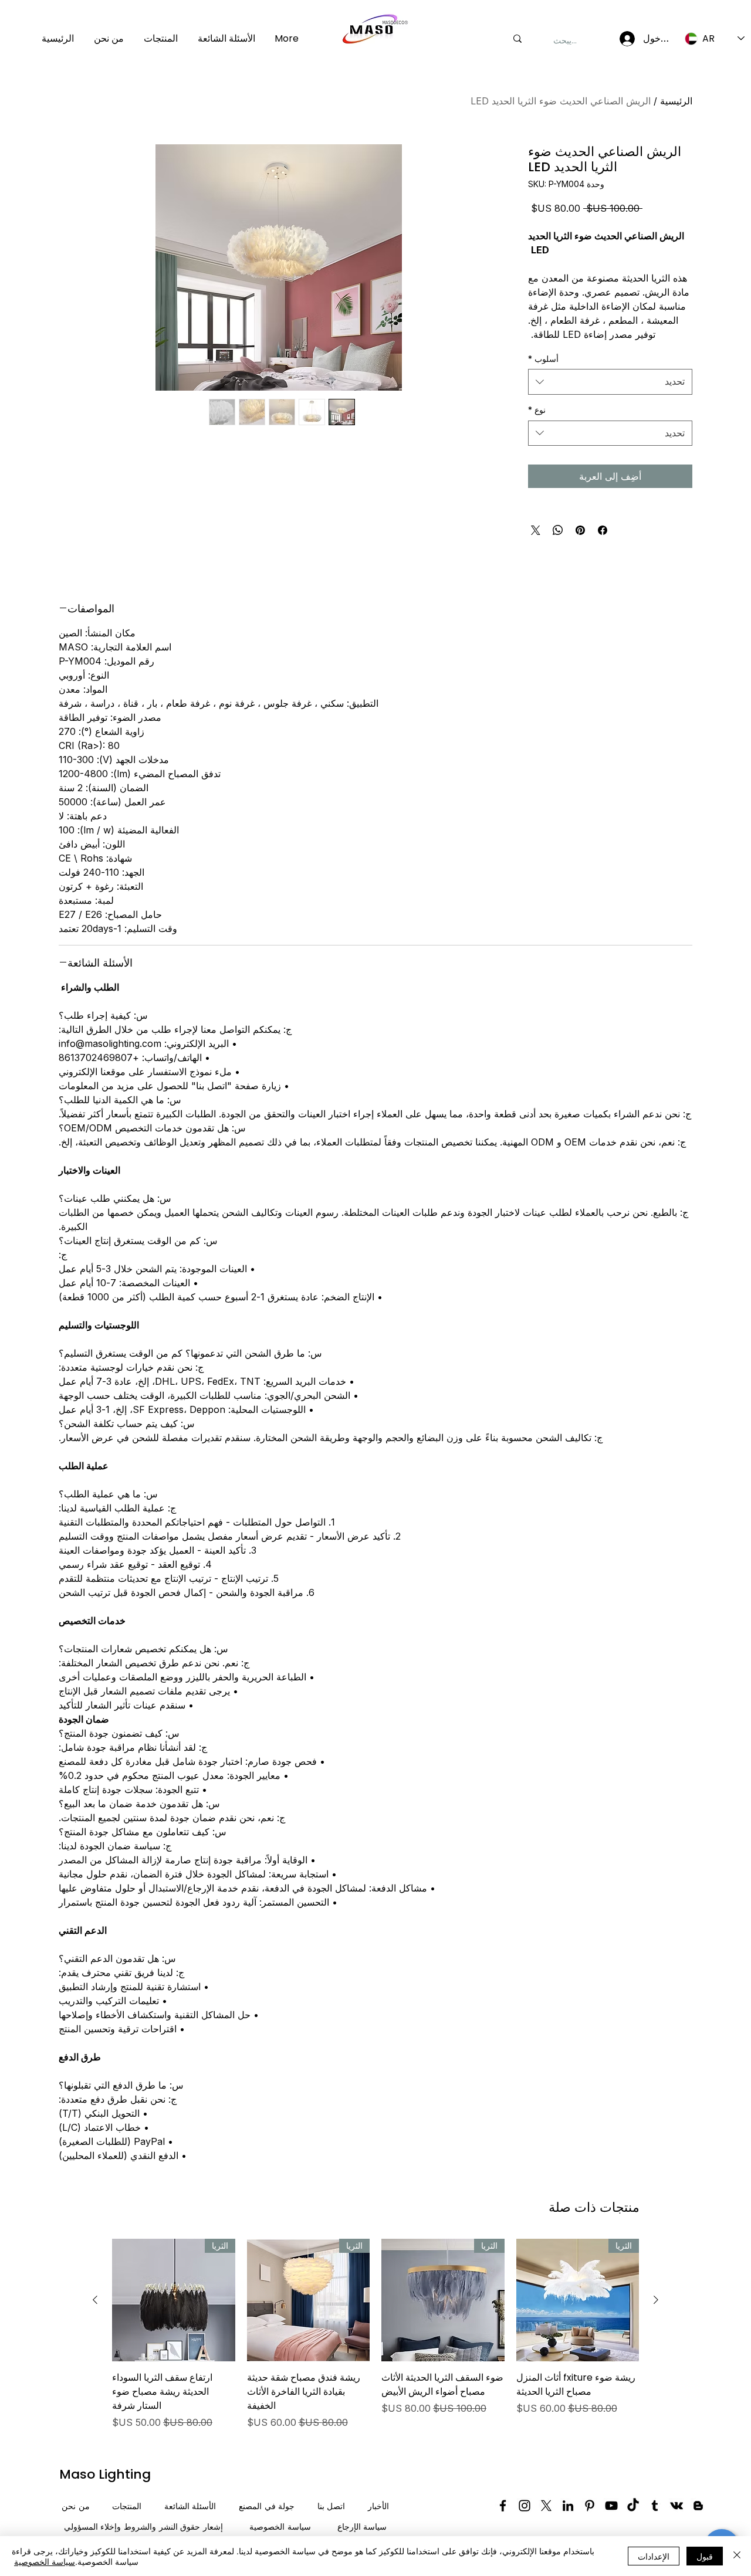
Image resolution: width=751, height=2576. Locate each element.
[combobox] (610, 382)
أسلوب (543, 359)
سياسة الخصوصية (45, 2561)
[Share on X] (536, 530)
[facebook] (503, 2506)
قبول (705, 2556)
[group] (375, 2334)
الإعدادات (654, 2556)
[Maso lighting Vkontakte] (676, 2506)
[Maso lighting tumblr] (655, 2506)
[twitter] (546, 2506)
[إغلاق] (737, 2556)
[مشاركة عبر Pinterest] (580, 530)
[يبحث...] (517, 39)
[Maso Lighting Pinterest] (590, 2506)
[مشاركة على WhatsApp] (558, 530)
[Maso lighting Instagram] (525, 2506)
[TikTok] (633, 2506)
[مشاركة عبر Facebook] (603, 530)
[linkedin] (568, 2506)
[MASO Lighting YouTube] (611, 2506)
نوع (537, 410)
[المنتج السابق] (656, 2300)
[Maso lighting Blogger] (698, 2506)
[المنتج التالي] (95, 2300)
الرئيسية (676, 101)
